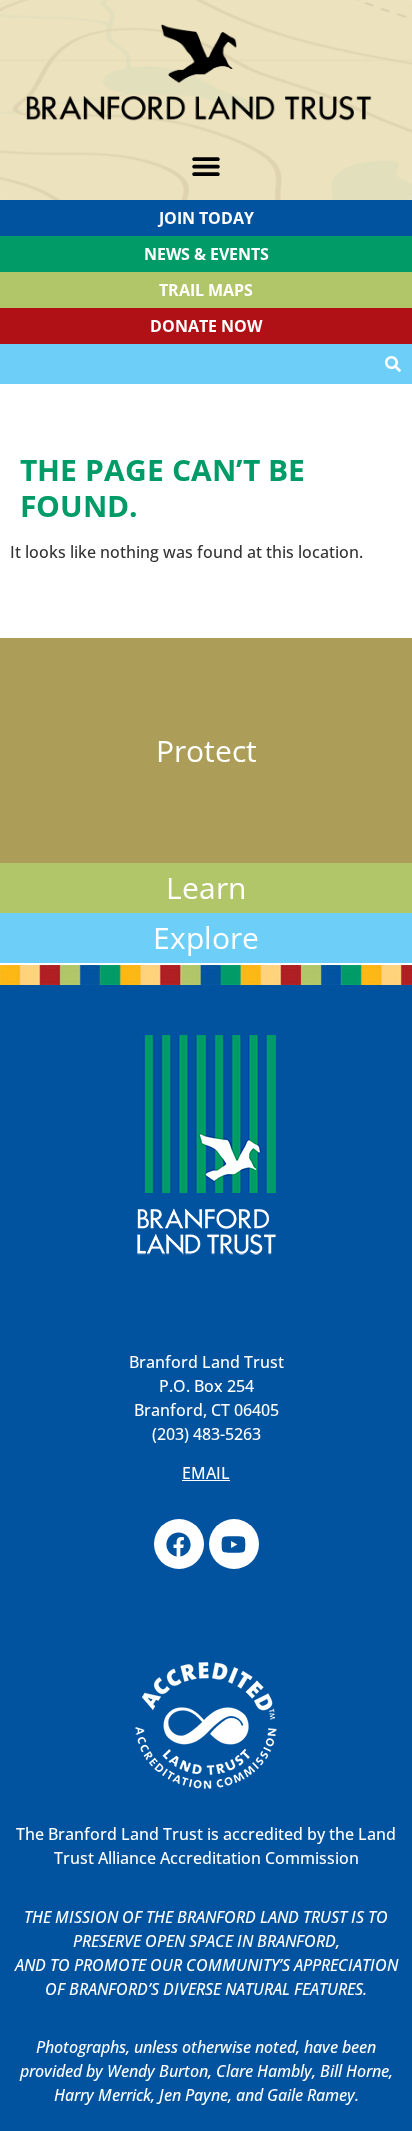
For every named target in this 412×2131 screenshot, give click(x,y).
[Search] (393, 364)
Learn (206, 887)
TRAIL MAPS (206, 290)
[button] (206, 166)
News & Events (206, 254)
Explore (206, 937)
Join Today (206, 218)
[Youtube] (234, 1544)
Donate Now (206, 326)
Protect (206, 750)
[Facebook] (179, 1544)
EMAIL (206, 1473)
